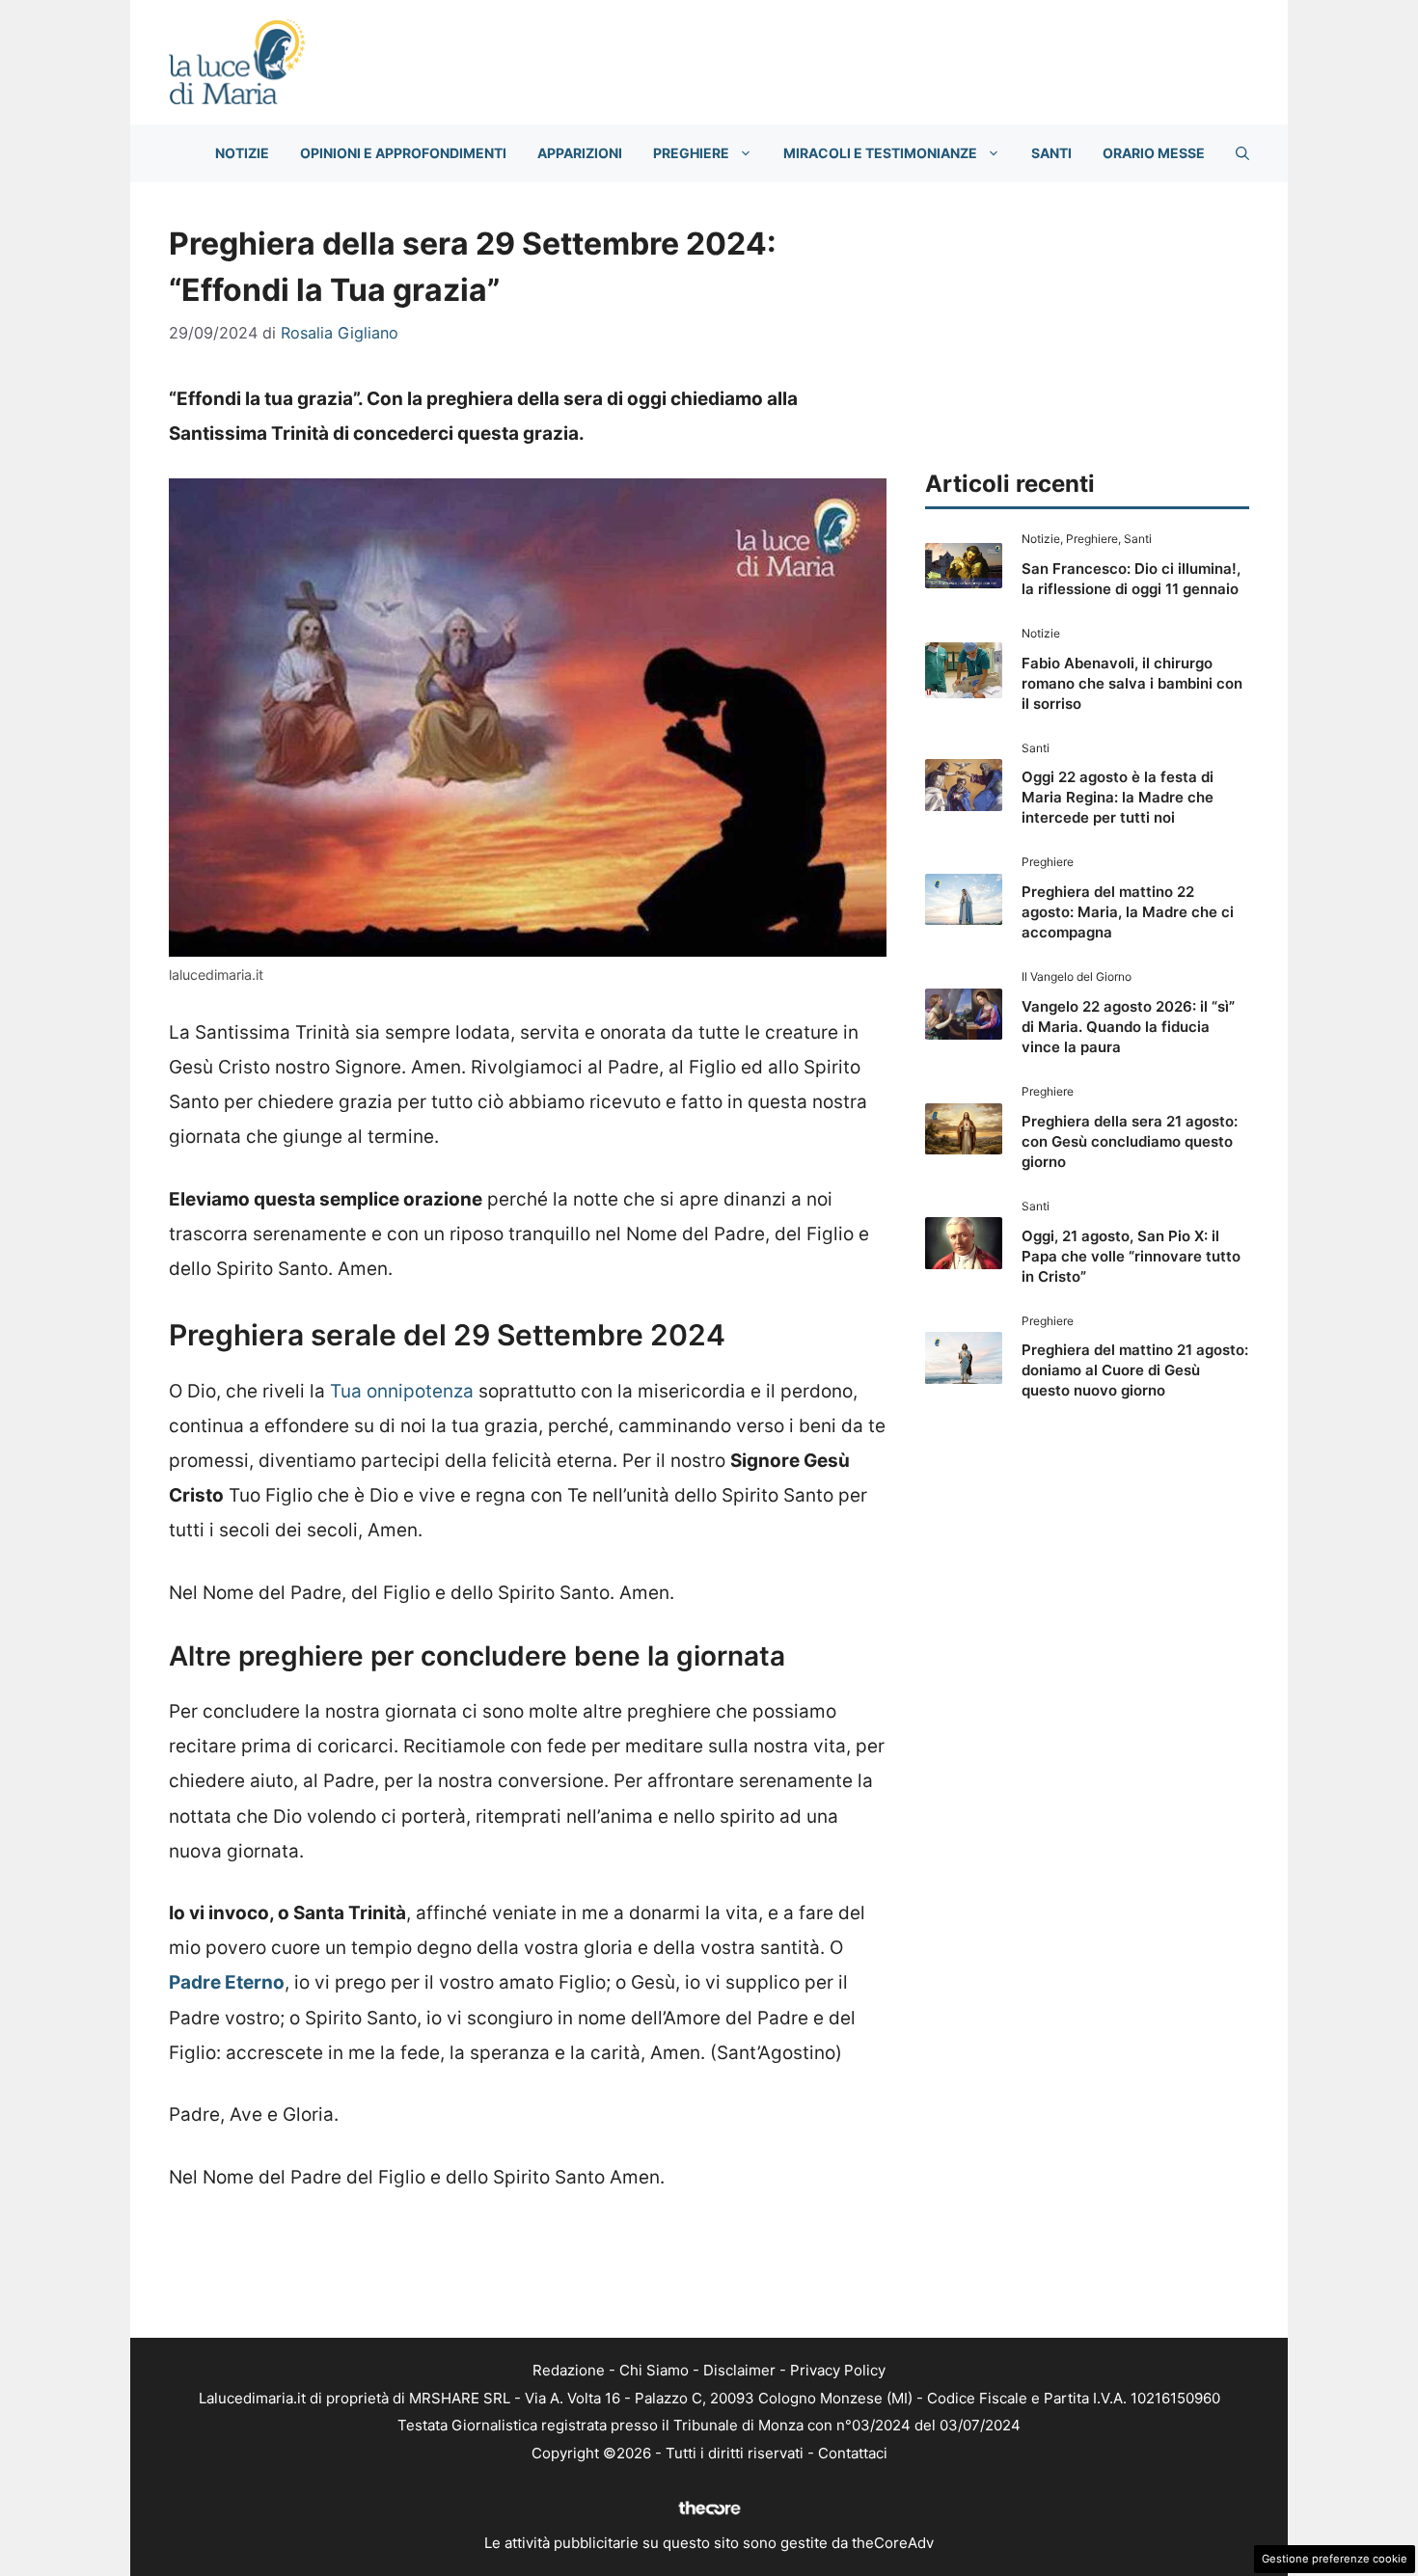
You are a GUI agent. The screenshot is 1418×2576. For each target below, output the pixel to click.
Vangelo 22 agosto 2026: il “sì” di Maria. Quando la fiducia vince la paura (1128, 1027)
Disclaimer (739, 2370)
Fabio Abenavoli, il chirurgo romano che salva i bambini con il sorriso (1132, 683)
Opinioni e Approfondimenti (403, 153)
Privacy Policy (838, 2370)
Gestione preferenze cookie (1335, 2559)
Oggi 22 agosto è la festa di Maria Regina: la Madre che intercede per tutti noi (1118, 797)
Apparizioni (580, 153)
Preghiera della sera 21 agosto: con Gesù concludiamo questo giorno (1130, 1141)
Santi (1051, 153)
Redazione (569, 2370)
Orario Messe (1154, 153)
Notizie (242, 153)
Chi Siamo (654, 2370)
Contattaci (853, 2453)
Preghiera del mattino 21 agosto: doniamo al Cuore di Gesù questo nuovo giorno (1135, 1370)
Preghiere (691, 153)
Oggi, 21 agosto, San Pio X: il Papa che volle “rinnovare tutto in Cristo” (1131, 1256)
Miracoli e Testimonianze (880, 153)
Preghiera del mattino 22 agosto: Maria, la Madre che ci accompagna (1128, 912)
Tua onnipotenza (402, 1391)
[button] (1242, 153)
